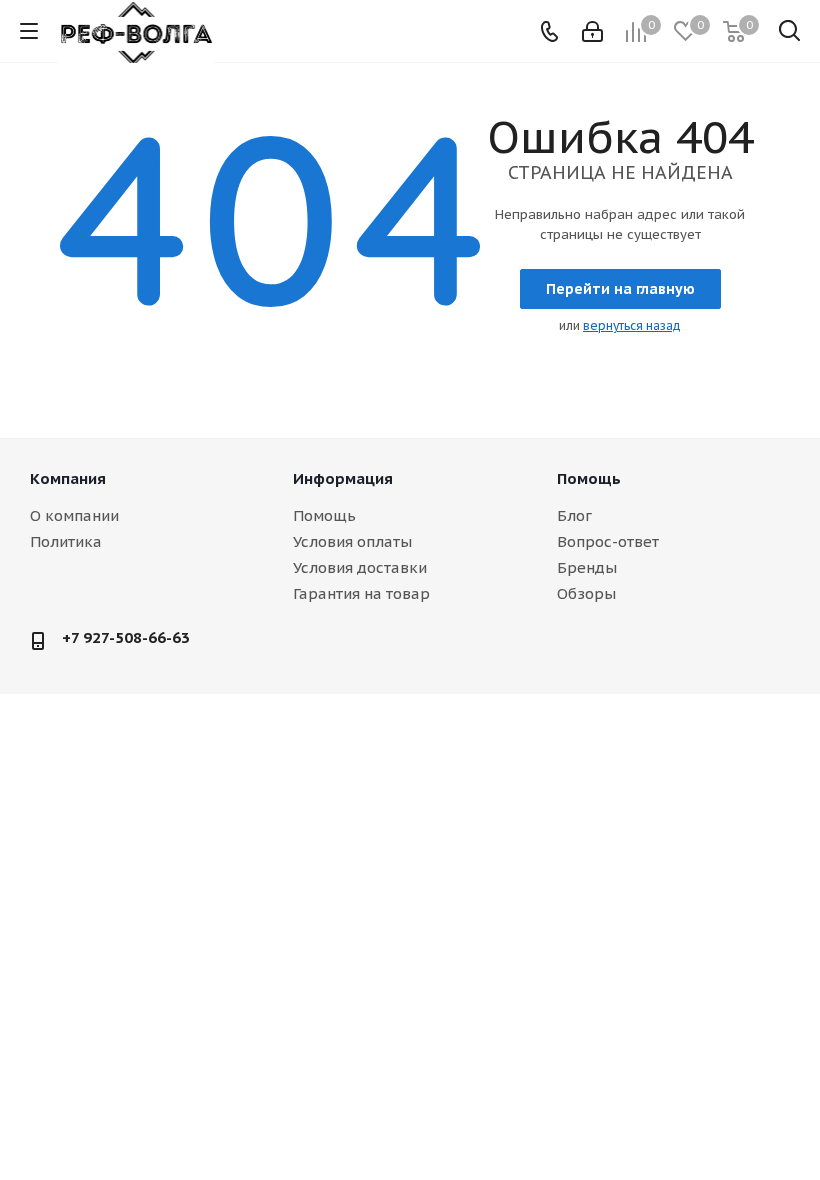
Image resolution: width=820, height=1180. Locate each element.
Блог (574, 515)
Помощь (324, 515)
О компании (74, 515)
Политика (66, 541)
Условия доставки (360, 567)
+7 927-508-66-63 (126, 637)
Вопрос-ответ (608, 541)
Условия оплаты (352, 541)
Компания (68, 478)
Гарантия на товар (361, 593)
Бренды (587, 567)
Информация (343, 478)
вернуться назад (632, 325)
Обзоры (586, 593)
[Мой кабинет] (592, 31)
